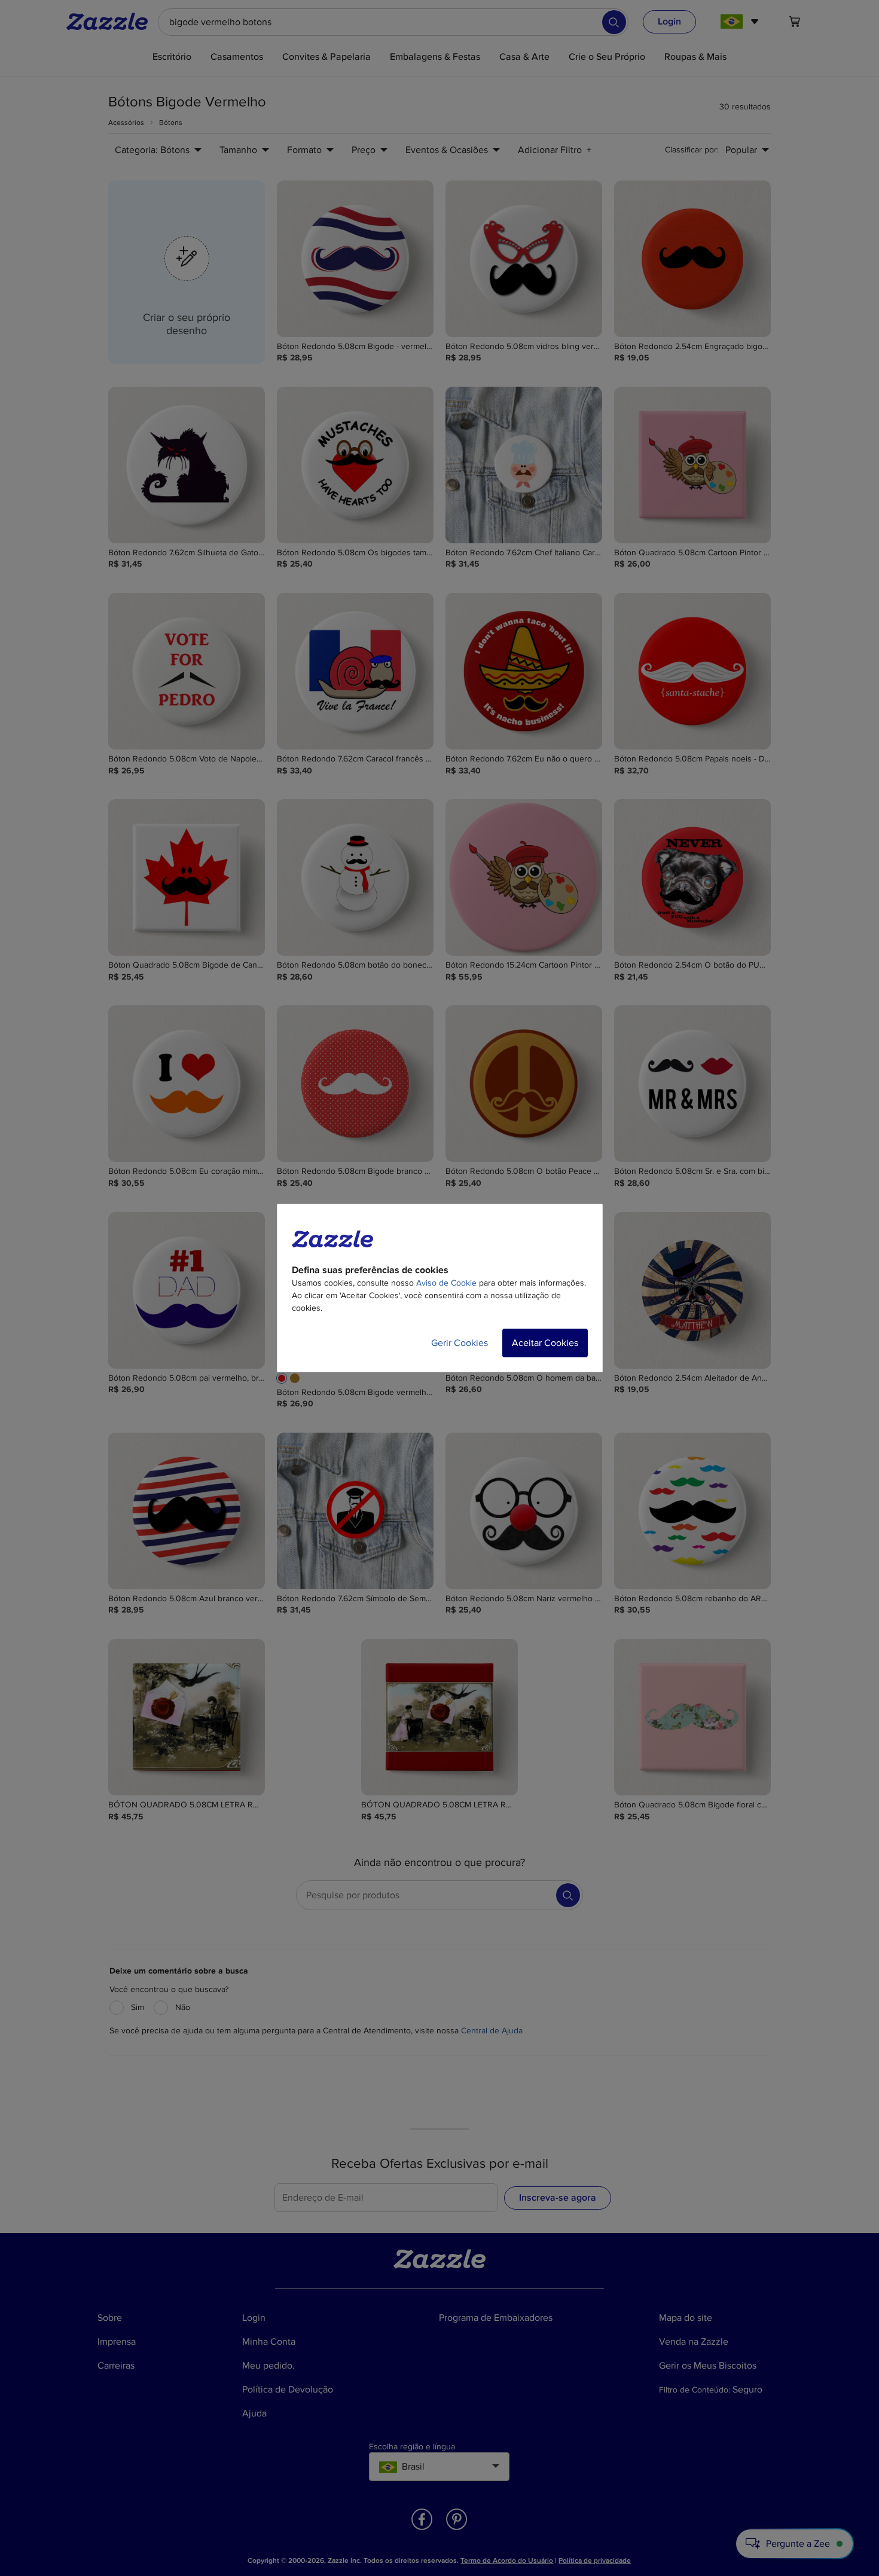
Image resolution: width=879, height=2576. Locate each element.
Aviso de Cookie (446, 1283)
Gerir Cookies (460, 1343)
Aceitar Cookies (545, 1343)
